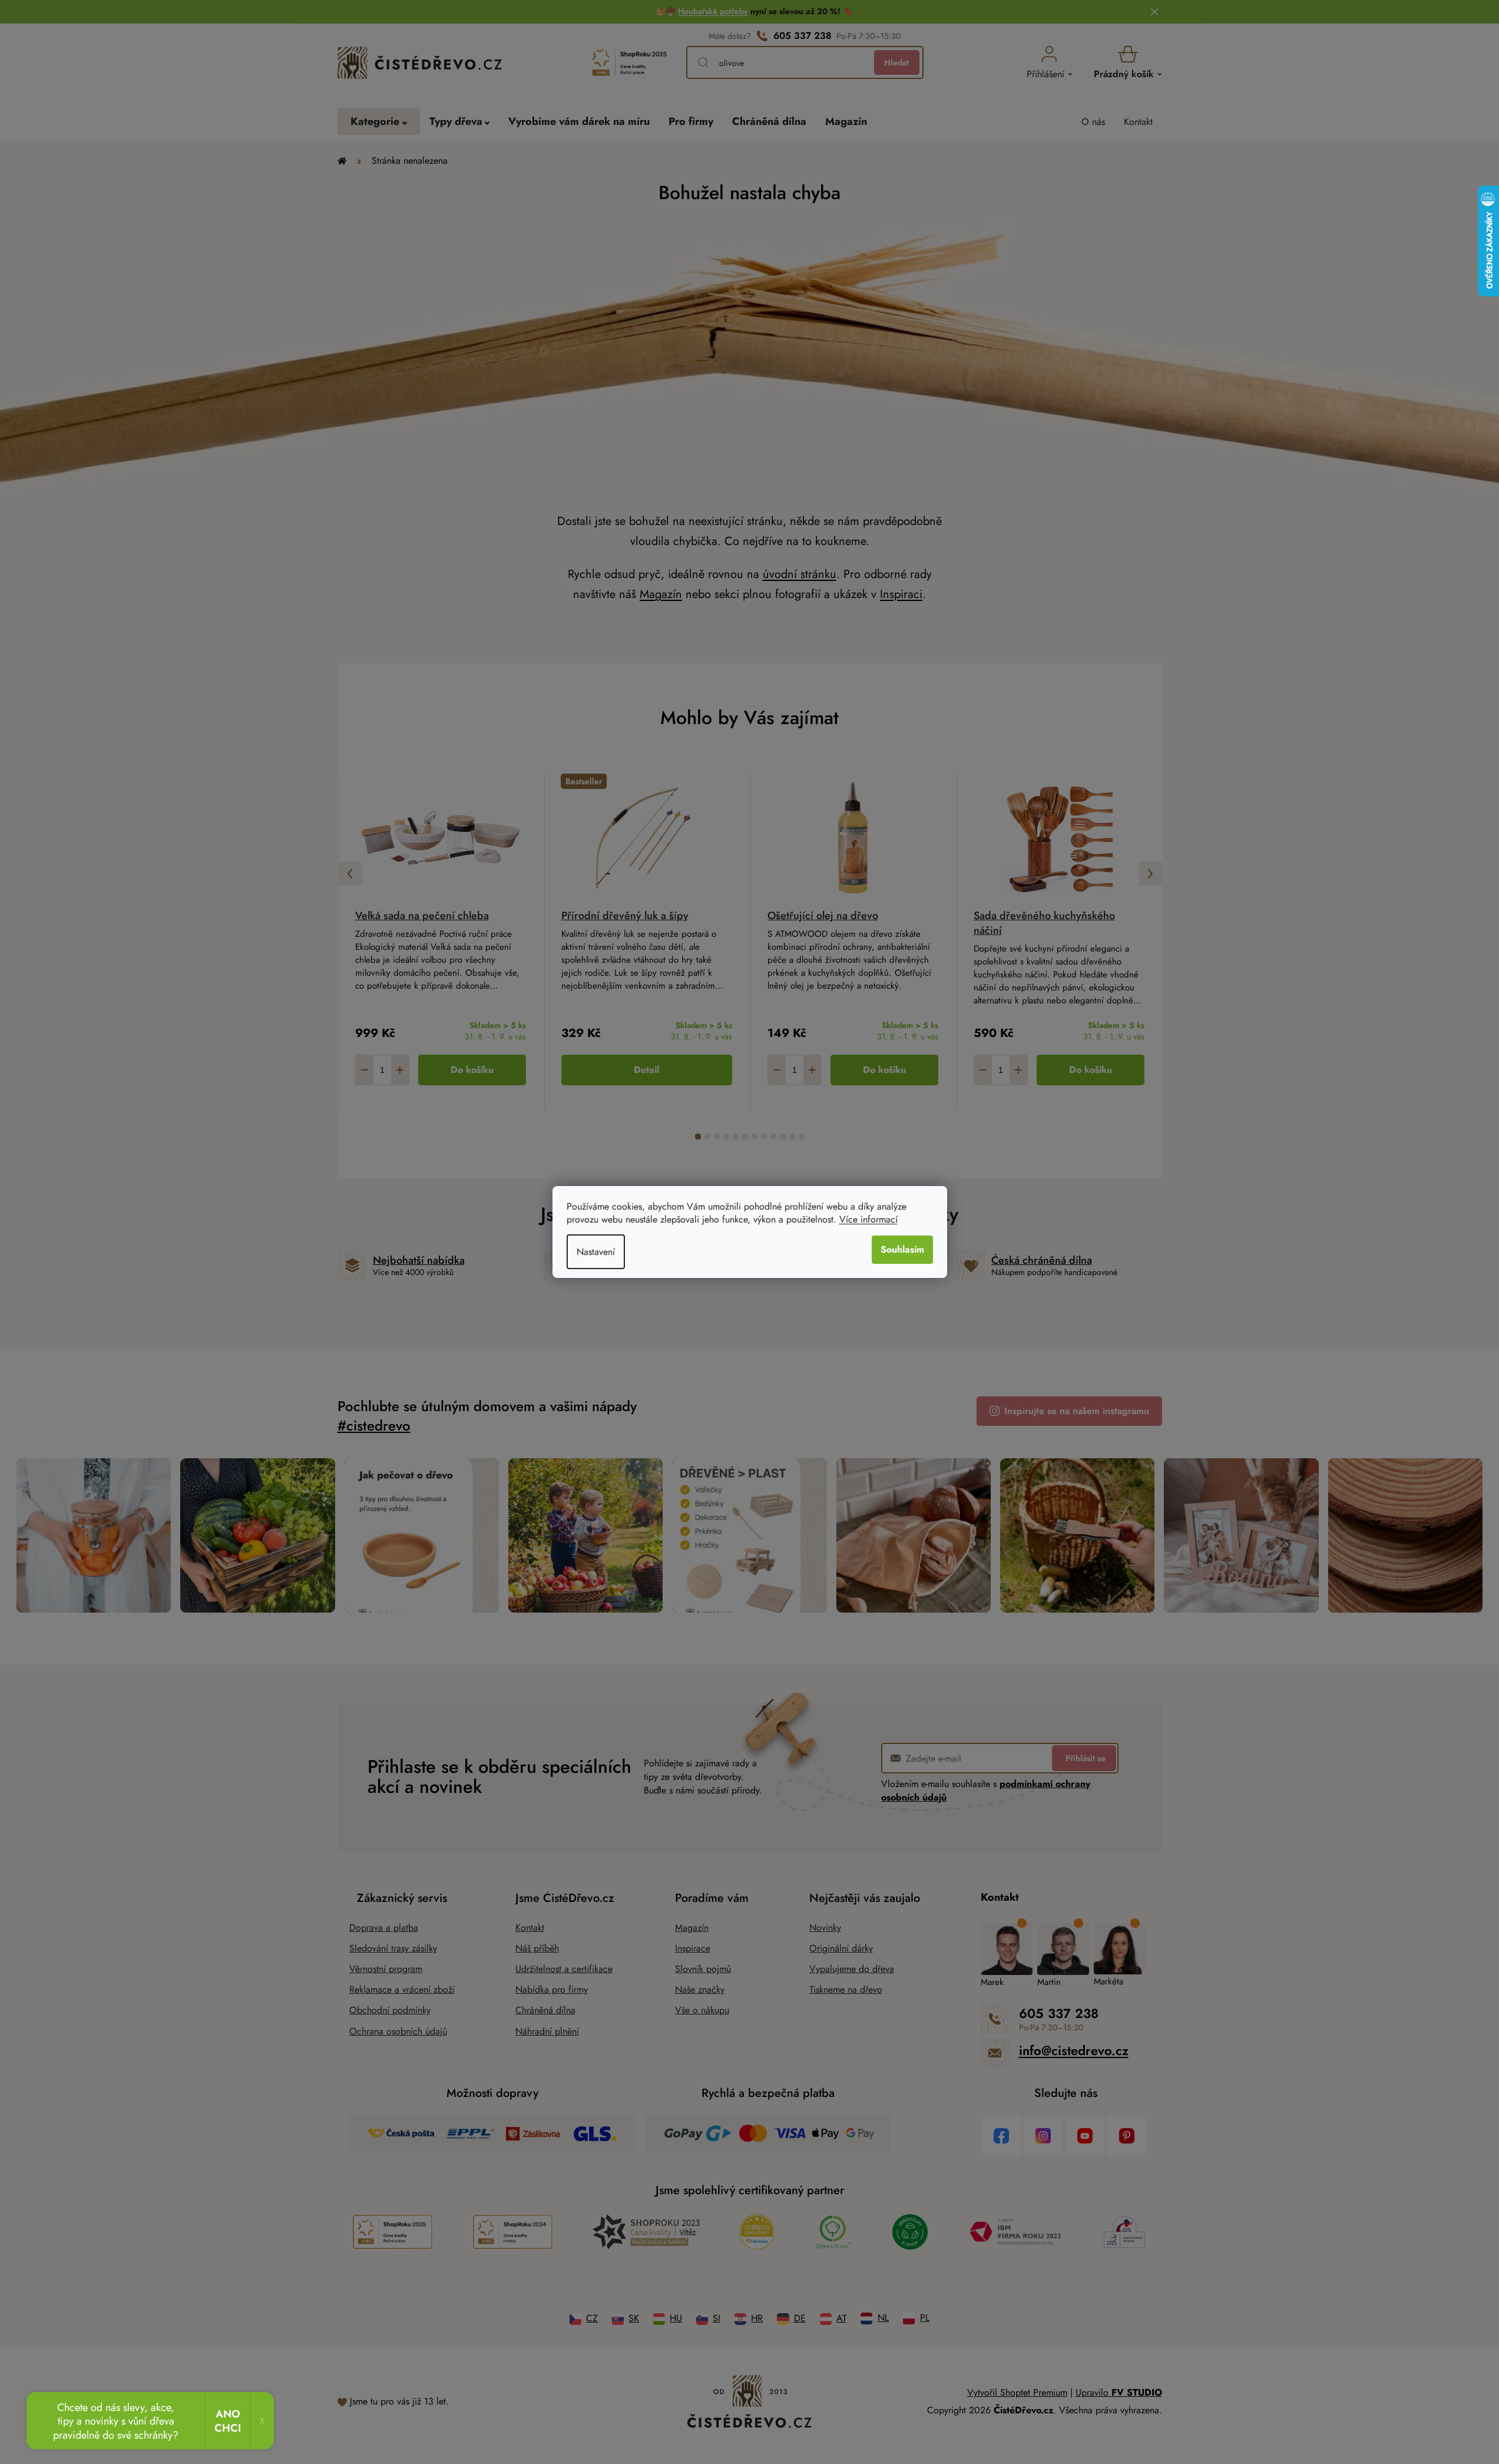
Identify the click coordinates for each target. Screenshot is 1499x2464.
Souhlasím (902, 1249)
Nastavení (596, 1252)
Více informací (868, 1219)
